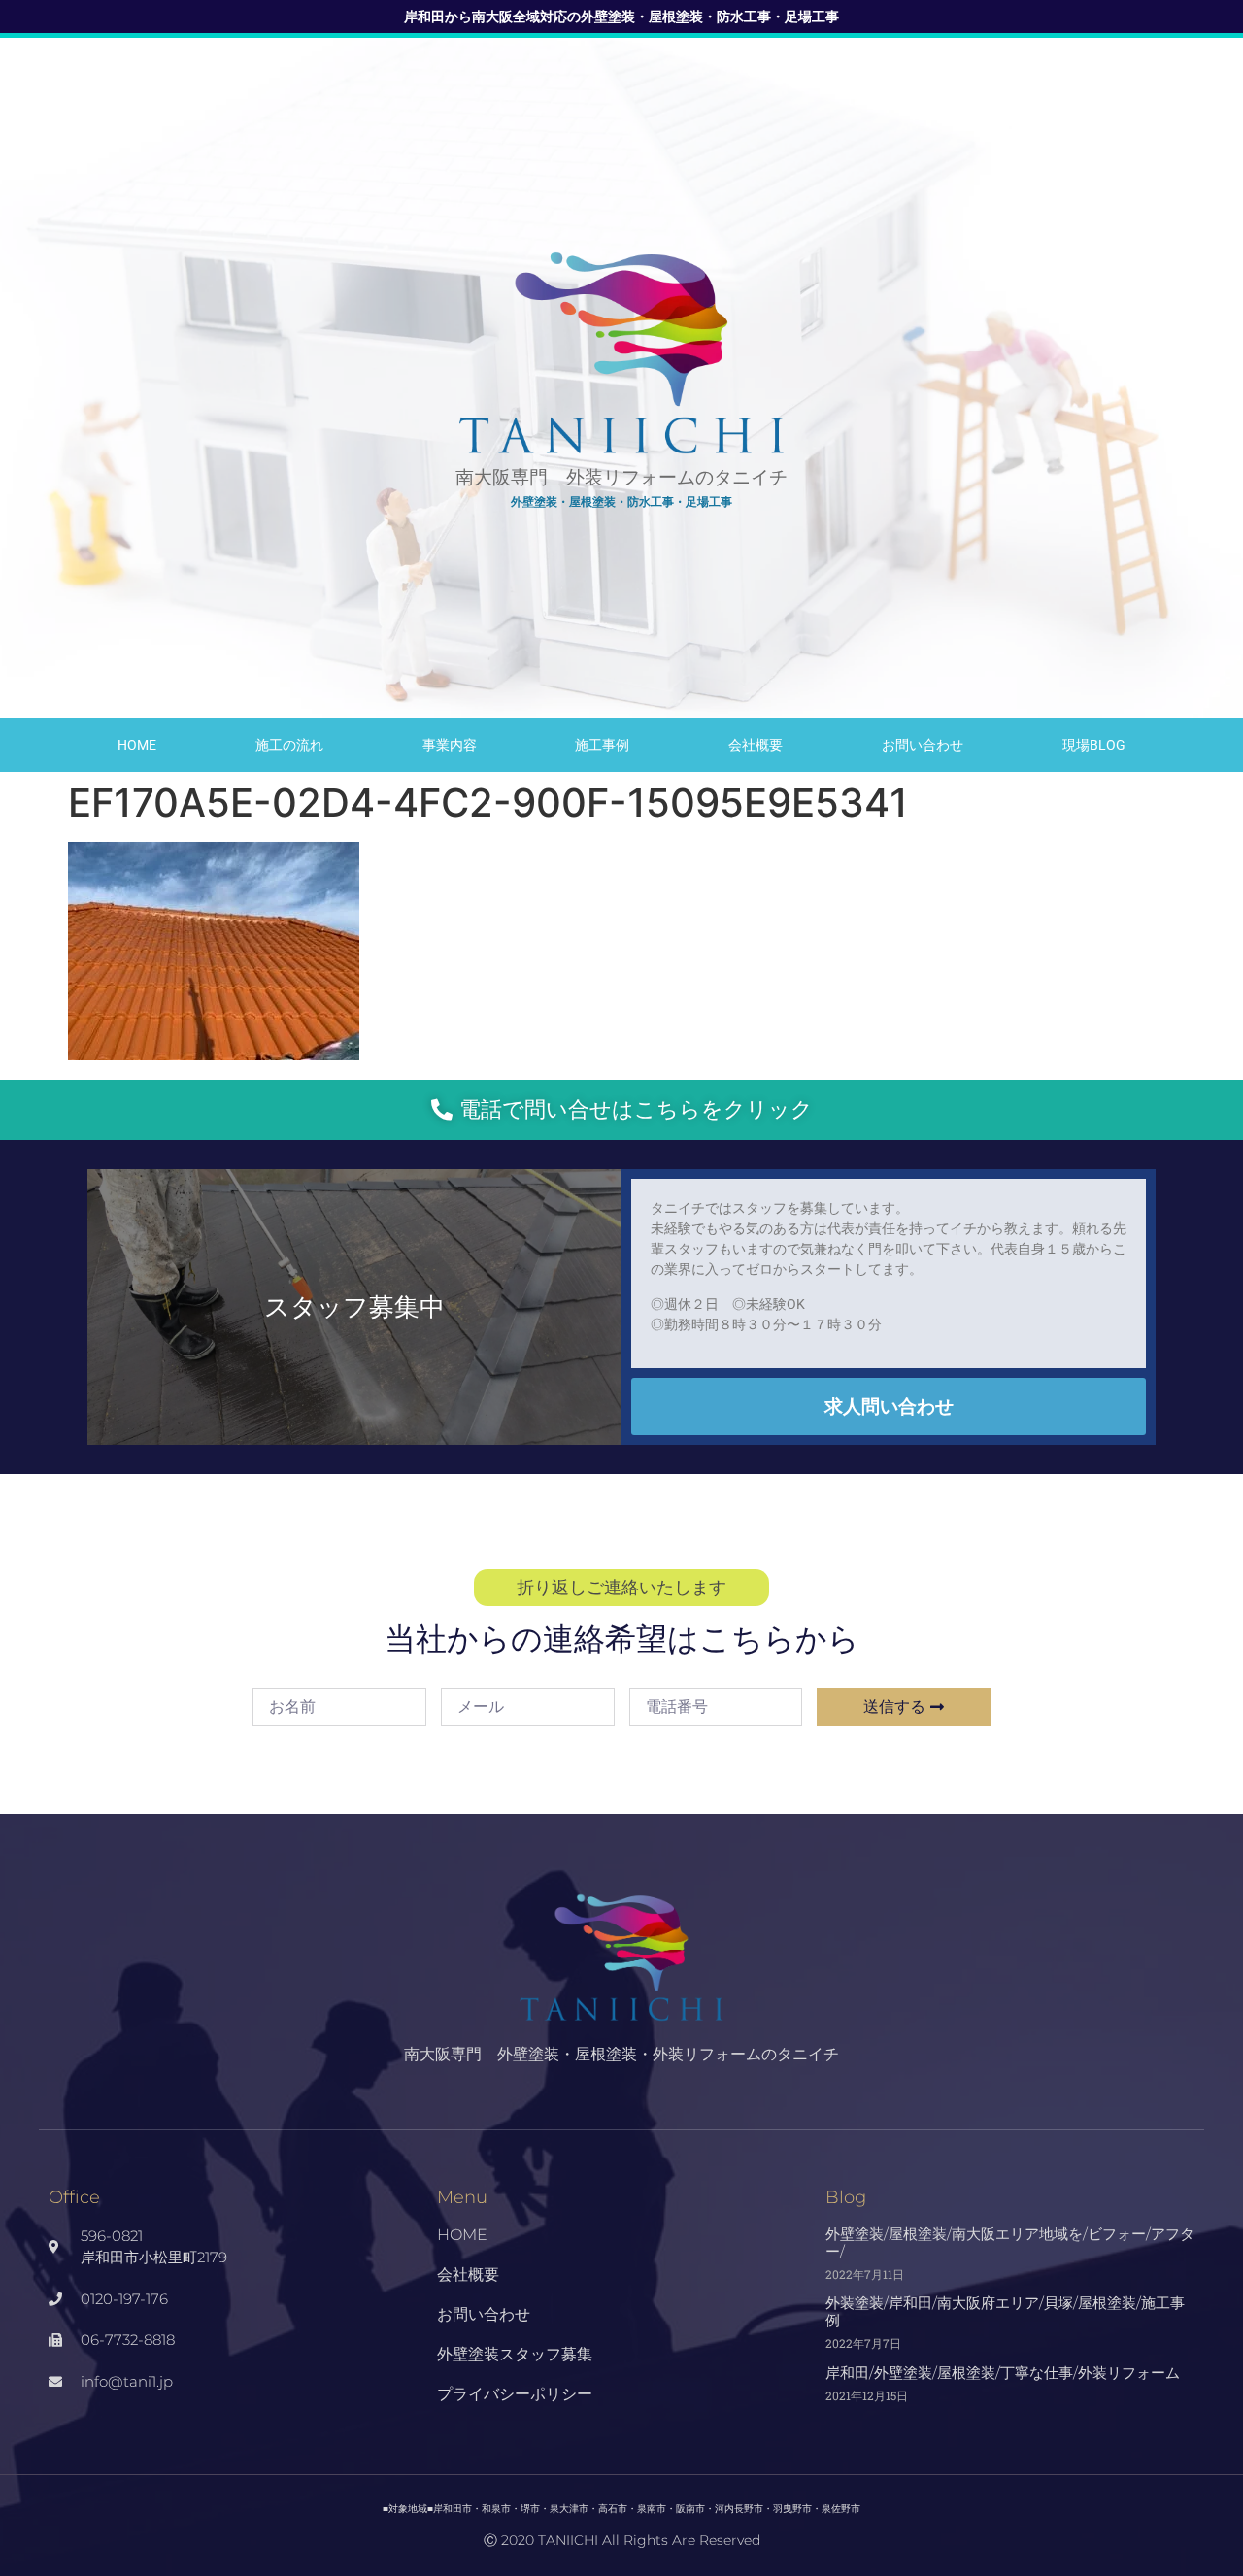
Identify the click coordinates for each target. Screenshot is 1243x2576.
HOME (137, 745)
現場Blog (1094, 745)
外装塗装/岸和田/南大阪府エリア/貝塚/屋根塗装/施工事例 (1005, 2311)
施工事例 (602, 745)
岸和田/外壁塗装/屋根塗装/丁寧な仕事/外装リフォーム (1003, 2373)
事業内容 (450, 745)
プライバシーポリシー (515, 2394)
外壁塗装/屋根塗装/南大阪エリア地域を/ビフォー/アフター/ (1010, 2242)
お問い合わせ (923, 745)
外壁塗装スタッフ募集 (515, 2354)
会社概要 (756, 745)
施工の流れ (289, 745)
